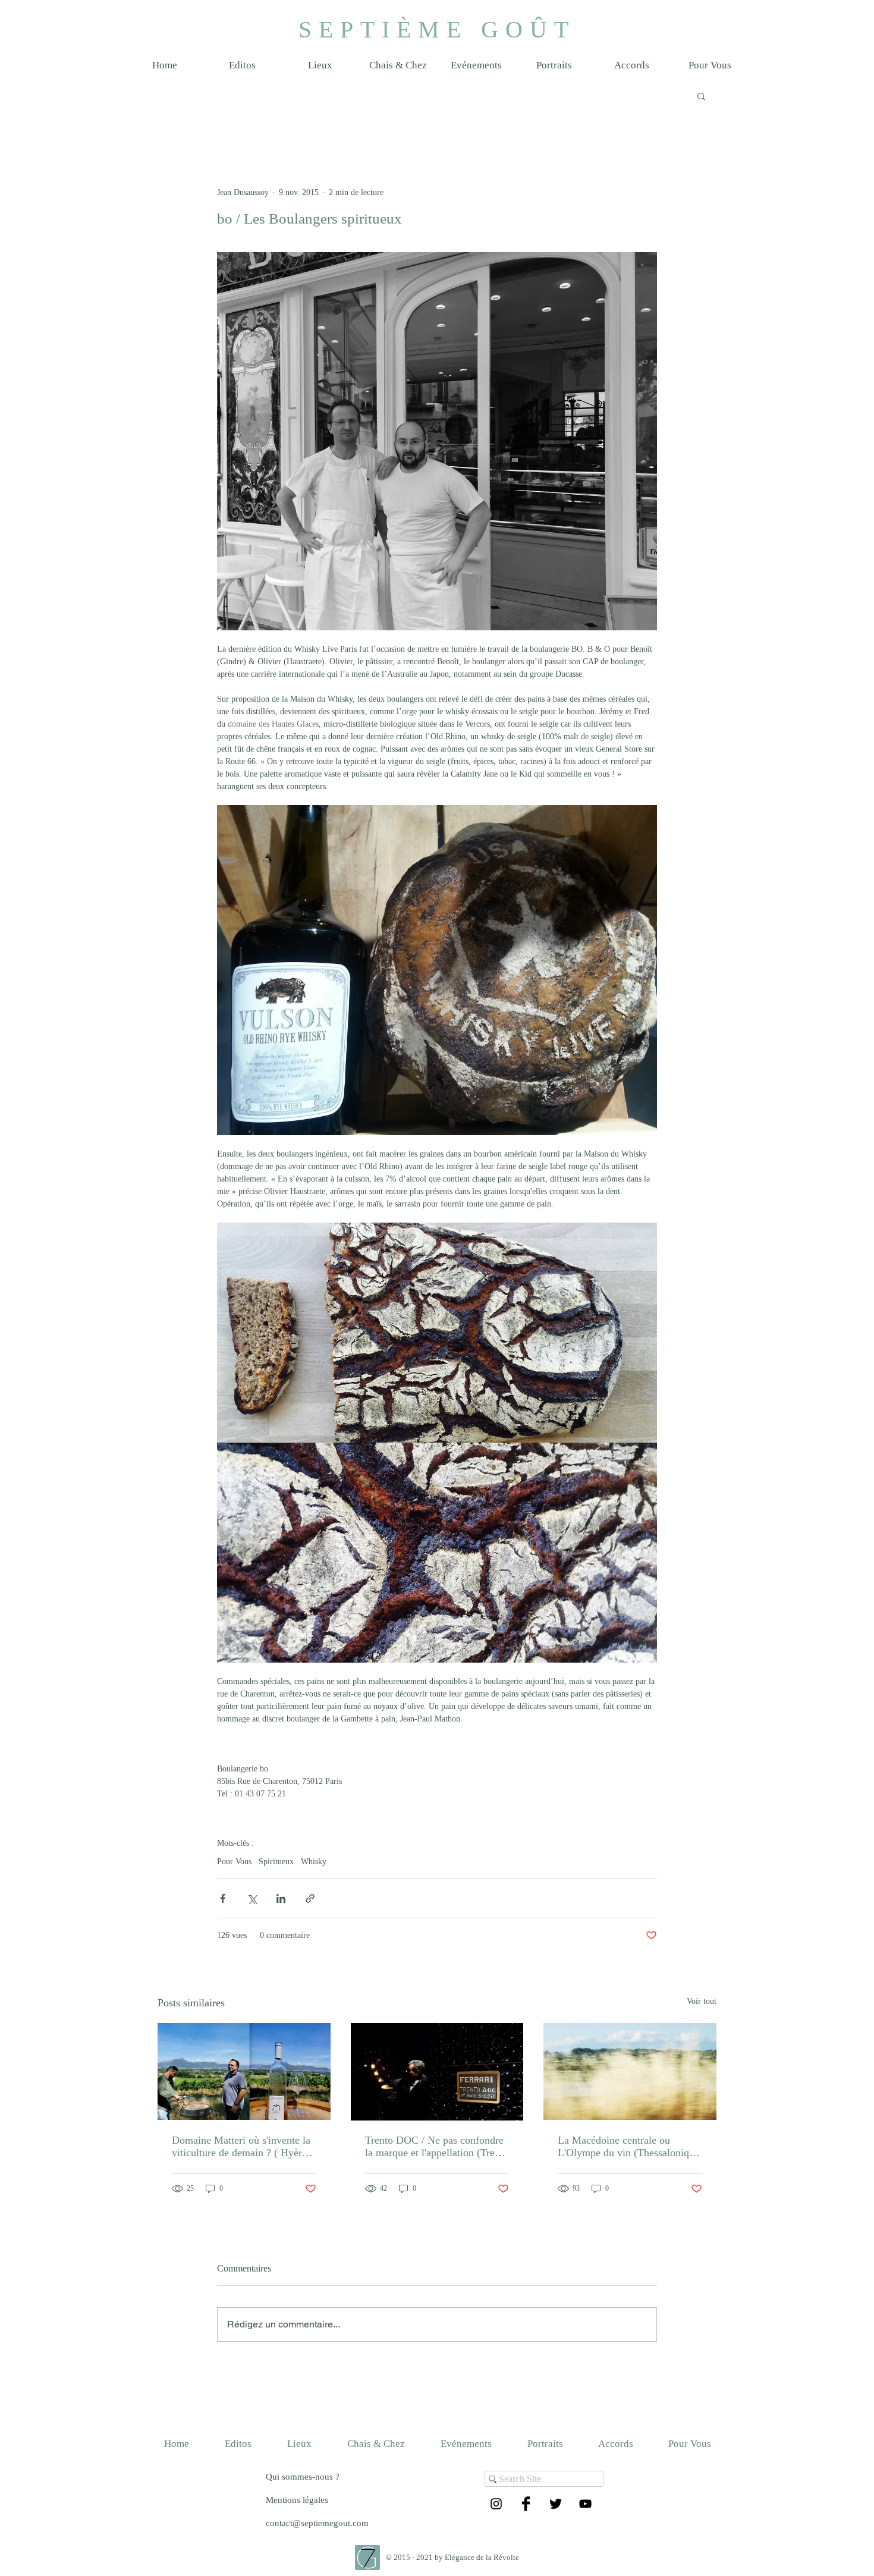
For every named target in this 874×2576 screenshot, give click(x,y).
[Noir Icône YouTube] (585, 2504)
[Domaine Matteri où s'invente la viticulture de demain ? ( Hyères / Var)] (244, 2071)
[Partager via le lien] (310, 1898)
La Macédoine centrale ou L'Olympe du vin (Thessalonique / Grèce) (628, 2147)
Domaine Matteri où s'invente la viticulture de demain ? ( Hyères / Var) (241, 2147)
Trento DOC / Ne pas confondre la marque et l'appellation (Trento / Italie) (437, 2147)
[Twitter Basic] (556, 2504)
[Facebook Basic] (526, 2504)
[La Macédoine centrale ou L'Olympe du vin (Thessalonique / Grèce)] (630, 2071)
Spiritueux (276, 1862)
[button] (320, 65)
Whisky (314, 1862)
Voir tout (702, 2001)
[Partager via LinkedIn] (281, 1898)
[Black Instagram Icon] (496, 2504)
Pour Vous (234, 1862)
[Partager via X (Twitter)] (252, 1898)
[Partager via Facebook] (223, 1898)
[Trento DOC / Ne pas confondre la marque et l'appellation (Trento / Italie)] (437, 2072)
